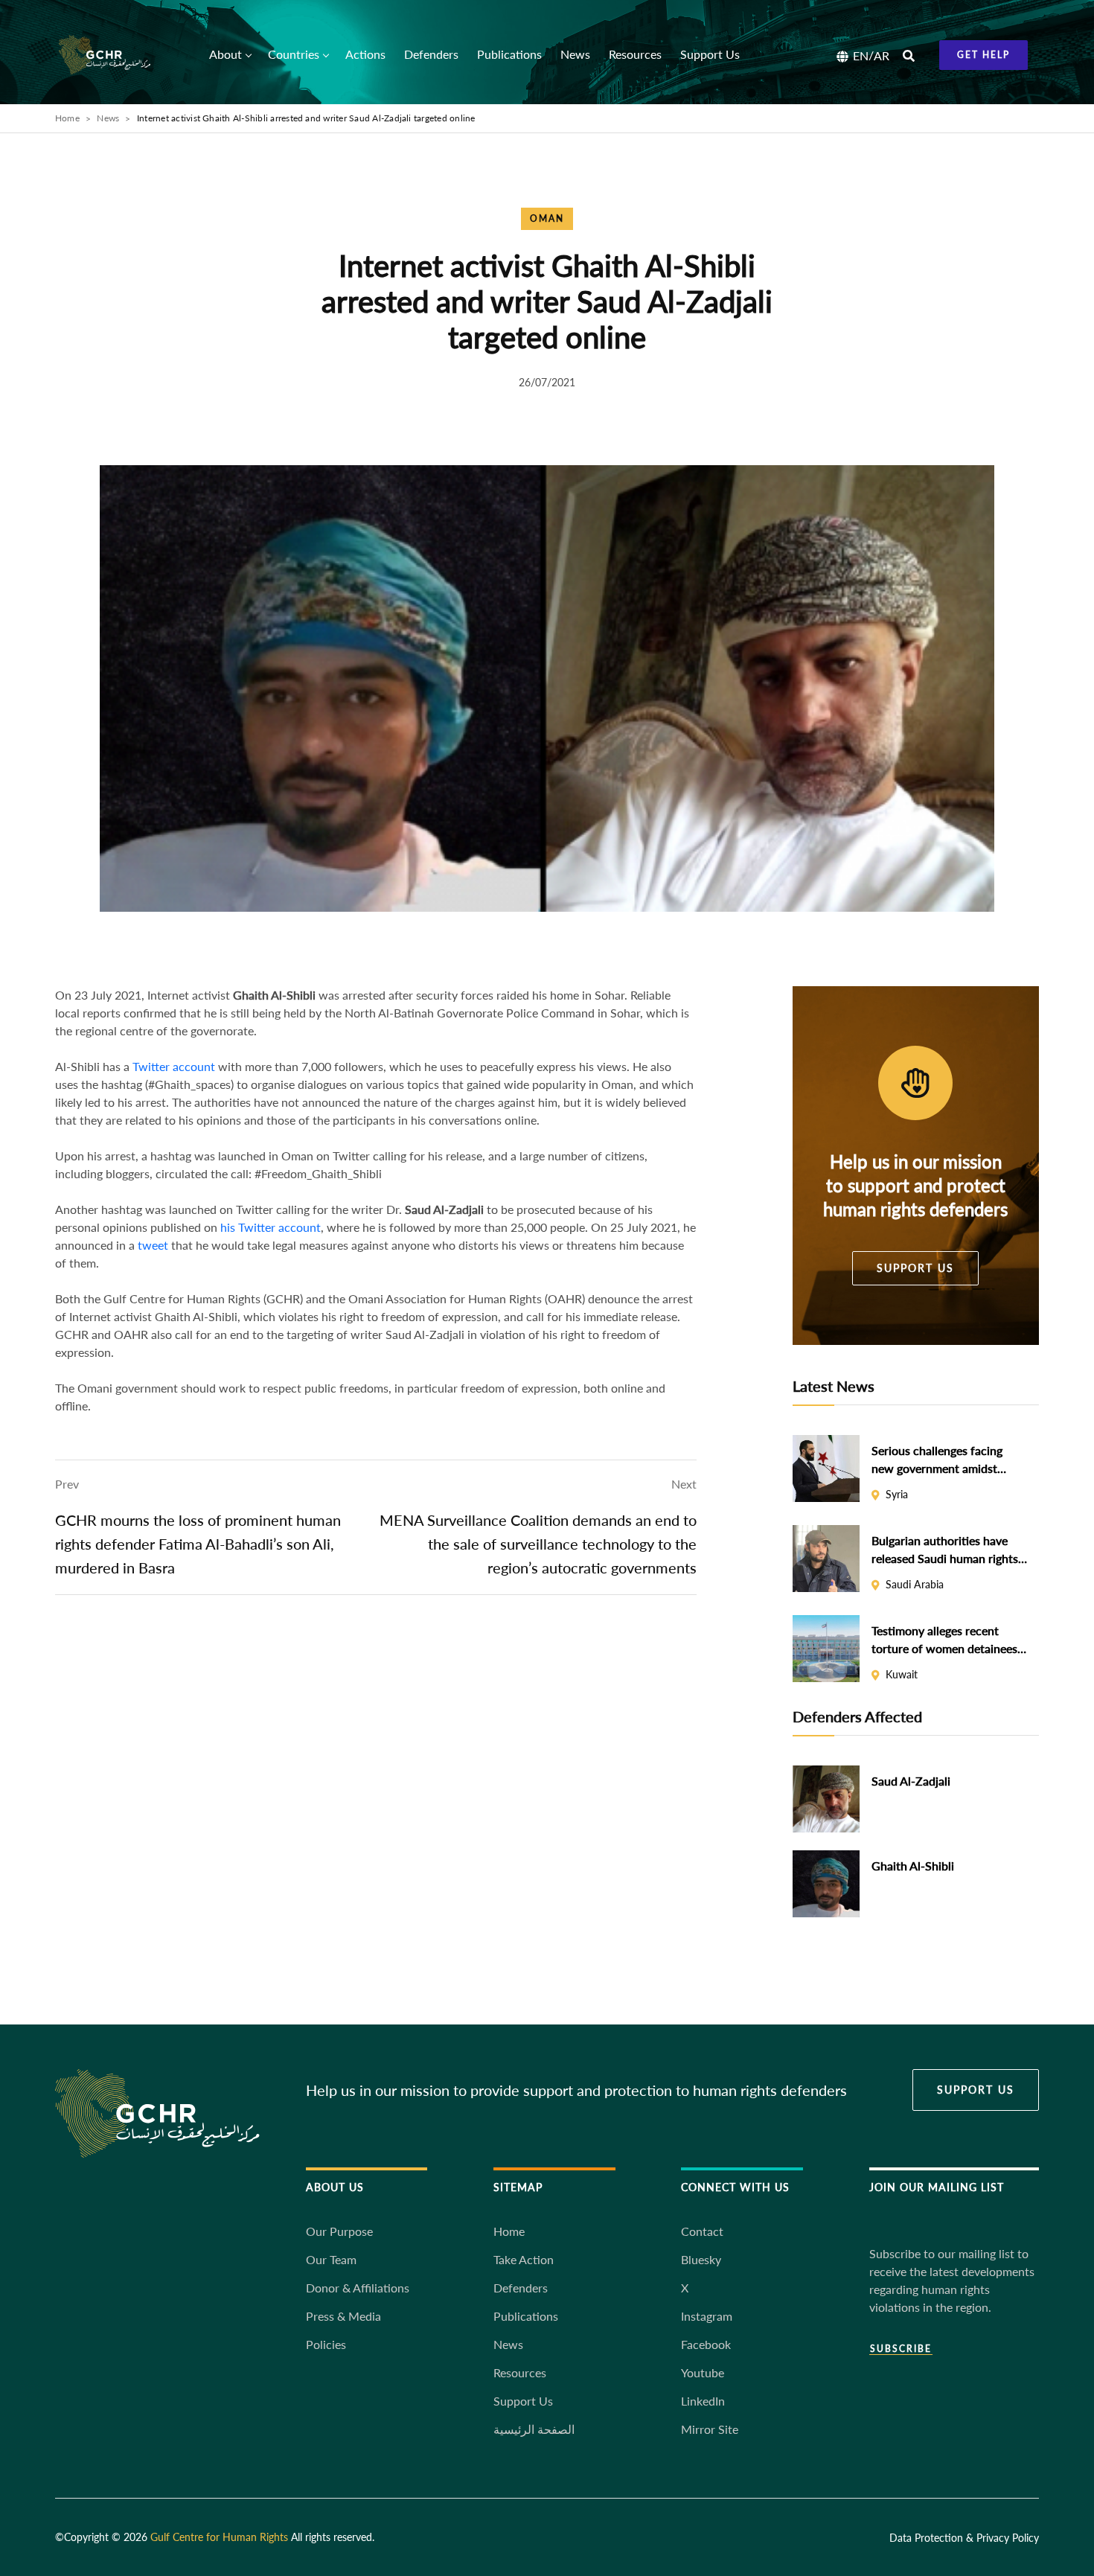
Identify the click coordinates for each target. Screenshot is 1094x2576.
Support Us (710, 54)
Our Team (331, 2259)
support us (976, 2090)
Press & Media (343, 2316)
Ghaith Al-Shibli (913, 1866)
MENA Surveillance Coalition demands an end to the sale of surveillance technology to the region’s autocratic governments (538, 1544)
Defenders (431, 54)
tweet (153, 1245)
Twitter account (174, 1066)
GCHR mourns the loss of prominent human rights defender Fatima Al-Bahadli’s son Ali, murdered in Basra (198, 1544)
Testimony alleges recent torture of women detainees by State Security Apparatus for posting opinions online (944, 1640)
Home (67, 118)
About (225, 54)
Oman (547, 218)
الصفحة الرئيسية (534, 2429)
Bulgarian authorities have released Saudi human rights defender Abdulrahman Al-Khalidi (945, 1550)
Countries (294, 54)
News (575, 54)
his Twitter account (271, 1227)
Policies (326, 2344)
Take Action (524, 2259)
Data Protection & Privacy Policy (964, 2538)
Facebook (706, 2344)
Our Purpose (339, 2231)
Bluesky (701, 2259)
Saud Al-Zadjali (911, 1781)
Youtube (703, 2372)
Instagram (707, 2316)
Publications (509, 54)
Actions (365, 54)
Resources (635, 54)
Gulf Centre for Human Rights (219, 2537)
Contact (702, 2231)
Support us (915, 1268)
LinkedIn (703, 2401)
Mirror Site (710, 2429)
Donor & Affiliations (358, 2288)
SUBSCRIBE (901, 2349)
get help (983, 55)
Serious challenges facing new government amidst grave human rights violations (948, 1460)
